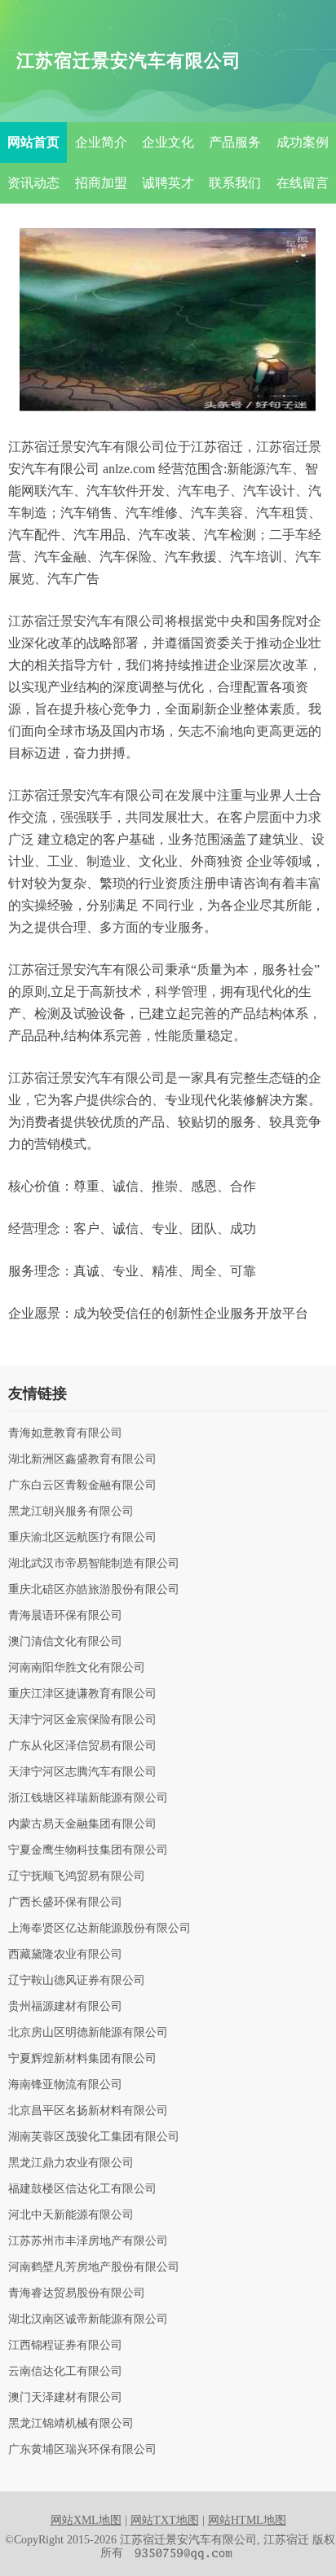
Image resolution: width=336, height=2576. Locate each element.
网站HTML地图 (247, 2520)
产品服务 (235, 142)
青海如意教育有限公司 (65, 1433)
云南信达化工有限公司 (65, 2372)
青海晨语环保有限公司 (65, 1616)
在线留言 (303, 183)
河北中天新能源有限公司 (71, 2215)
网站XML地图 (86, 2520)
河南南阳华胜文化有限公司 (77, 1668)
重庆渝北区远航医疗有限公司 (82, 1538)
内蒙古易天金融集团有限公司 (82, 1824)
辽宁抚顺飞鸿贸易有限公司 (77, 1876)
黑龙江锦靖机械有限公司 (71, 2424)
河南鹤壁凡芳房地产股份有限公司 (94, 2267)
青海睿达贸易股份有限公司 (77, 2293)
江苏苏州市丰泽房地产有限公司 (88, 2241)
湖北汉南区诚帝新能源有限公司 (88, 2319)
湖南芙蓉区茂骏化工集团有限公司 (94, 2137)
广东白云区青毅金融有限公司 (82, 1485)
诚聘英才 (168, 183)
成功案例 (303, 142)
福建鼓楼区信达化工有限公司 (82, 2189)
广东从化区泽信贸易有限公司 (82, 1746)
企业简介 (101, 142)
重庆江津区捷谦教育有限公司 (82, 1694)
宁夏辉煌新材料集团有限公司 (82, 2059)
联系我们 (235, 183)
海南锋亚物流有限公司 (65, 2085)
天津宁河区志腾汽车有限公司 (82, 1772)
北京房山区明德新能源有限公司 (88, 2033)
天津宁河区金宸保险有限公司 (82, 1720)
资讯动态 (33, 183)
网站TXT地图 (165, 2520)
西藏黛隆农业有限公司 (65, 1955)
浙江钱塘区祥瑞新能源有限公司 (88, 1798)
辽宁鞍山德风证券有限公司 (77, 1981)
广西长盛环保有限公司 (65, 1902)
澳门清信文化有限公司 (65, 1642)
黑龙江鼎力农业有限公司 (71, 2163)
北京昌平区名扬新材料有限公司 (88, 2111)
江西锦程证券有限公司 (65, 2346)
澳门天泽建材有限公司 (65, 2398)
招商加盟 (101, 183)
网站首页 (33, 142)
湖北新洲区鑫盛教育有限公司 (82, 1459)
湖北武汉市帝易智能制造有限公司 (94, 1564)
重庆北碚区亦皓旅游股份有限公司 (94, 1590)
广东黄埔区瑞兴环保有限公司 (82, 2450)
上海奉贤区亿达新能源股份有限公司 (99, 1929)
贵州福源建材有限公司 (65, 2007)
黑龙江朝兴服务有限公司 (71, 1512)
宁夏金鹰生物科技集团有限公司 (88, 1850)
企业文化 (168, 142)
